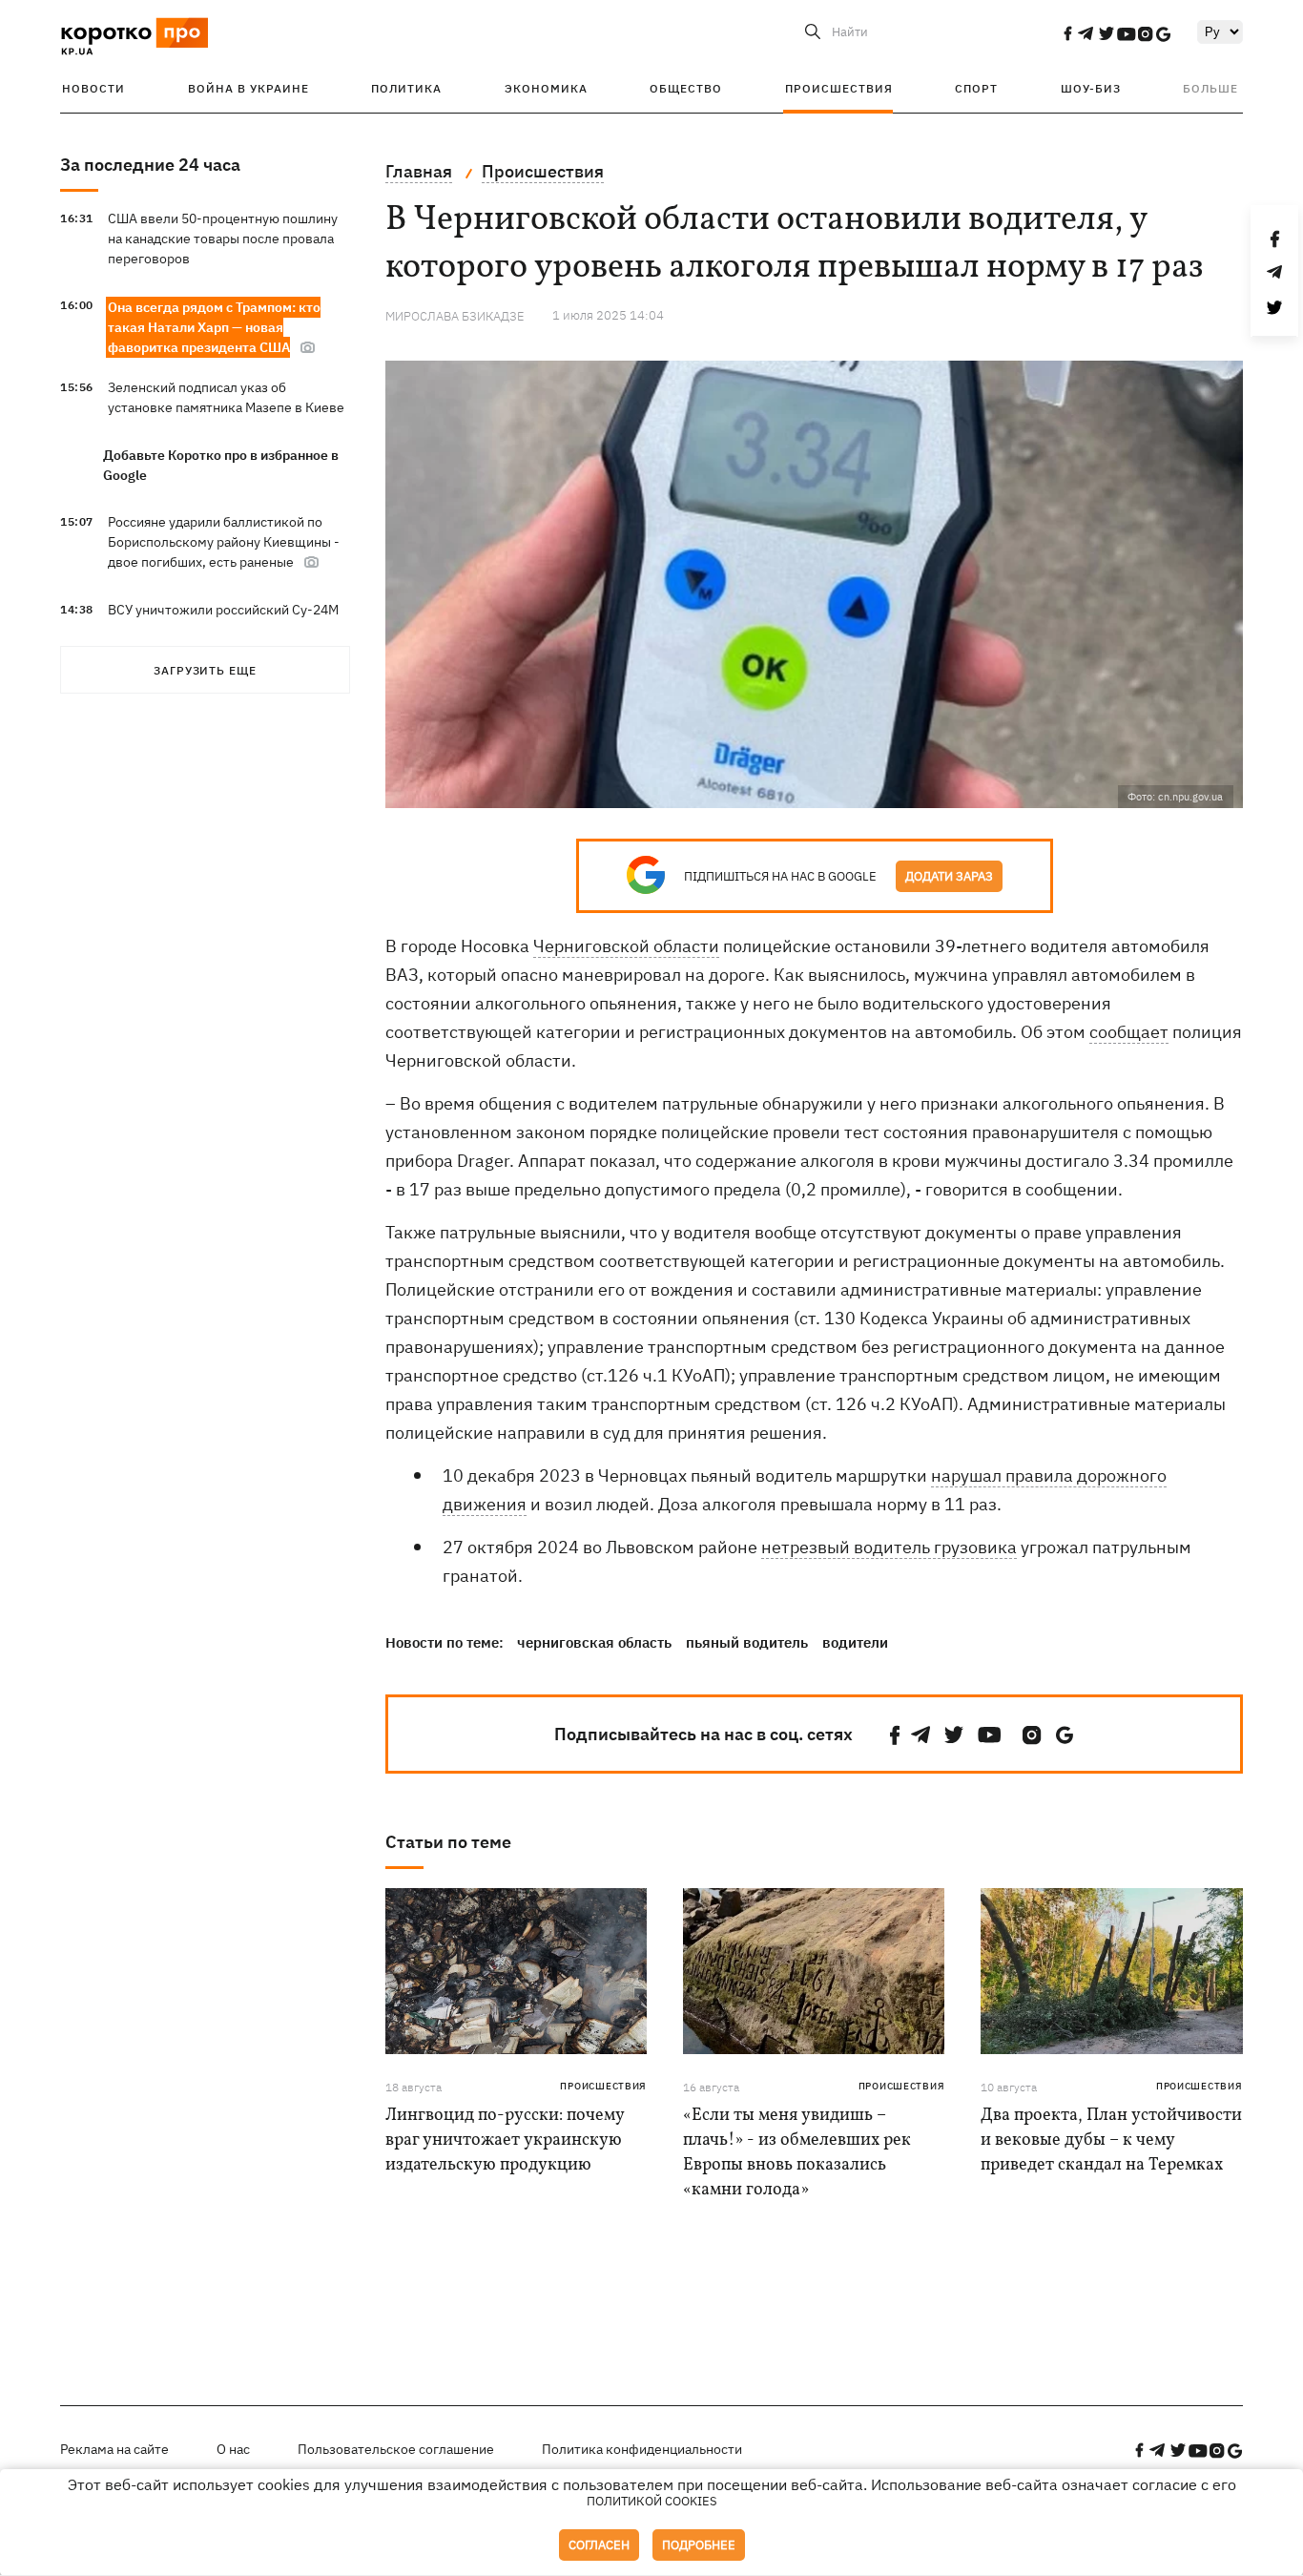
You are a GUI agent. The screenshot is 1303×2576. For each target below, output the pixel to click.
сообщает (1129, 1032)
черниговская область (594, 1642)
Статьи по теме (448, 1842)
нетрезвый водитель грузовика (889, 1547)
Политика (406, 88)
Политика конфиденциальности (642, 2449)
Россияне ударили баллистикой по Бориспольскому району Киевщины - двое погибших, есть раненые (224, 542)
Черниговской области (626, 946)
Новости (93, 88)
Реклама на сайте (114, 2449)
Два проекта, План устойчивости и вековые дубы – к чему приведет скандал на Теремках (1111, 2140)
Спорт (976, 88)
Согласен (599, 2545)
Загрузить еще (205, 670)
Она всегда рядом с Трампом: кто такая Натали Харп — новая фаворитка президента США (214, 327)
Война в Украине (248, 88)
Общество (686, 88)
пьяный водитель (747, 1642)
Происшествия (839, 88)
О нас (233, 2449)
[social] (1067, 33)
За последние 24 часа (150, 165)
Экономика (546, 88)
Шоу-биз (1091, 88)
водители (855, 1642)
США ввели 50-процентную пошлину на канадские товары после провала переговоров (223, 239)
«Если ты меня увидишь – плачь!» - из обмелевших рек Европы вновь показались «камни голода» (797, 2153)
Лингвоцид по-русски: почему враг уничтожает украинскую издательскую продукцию (505, 2140)
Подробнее (699, 2545)
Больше (1210, 88)
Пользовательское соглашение (396, 2449)
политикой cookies (652, 2501)
